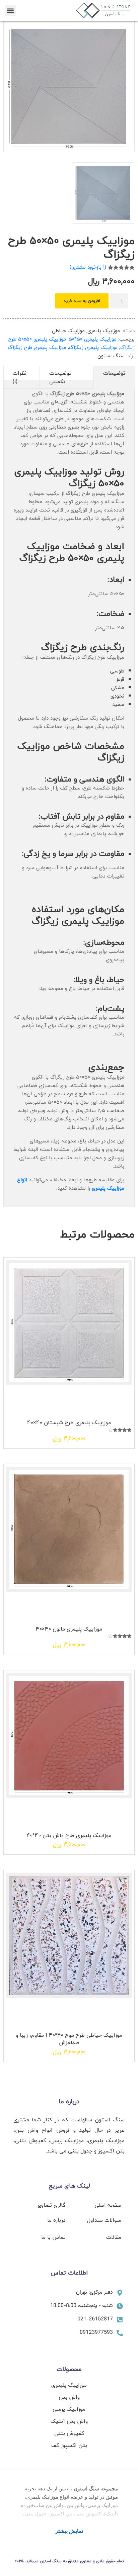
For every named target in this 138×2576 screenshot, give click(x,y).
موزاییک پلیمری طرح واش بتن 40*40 (69, 1835)
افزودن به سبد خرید (82, 301)
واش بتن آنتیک (69, 2421)
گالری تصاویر (51, 2205)
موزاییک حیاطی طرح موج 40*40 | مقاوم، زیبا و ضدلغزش (69, 2039)
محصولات (69, 2369)
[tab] (114, 377)
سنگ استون (111, 356)
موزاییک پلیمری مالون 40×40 (69, 1629)
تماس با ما (53, 2237)
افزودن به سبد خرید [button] (61, 1399)
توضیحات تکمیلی (60, 377)
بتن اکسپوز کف (69, 2445)
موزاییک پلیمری (104, 331)
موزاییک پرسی (69, 2409)
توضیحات (114, 373)
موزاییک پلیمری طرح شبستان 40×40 (69, 1422)
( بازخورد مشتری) (88, 267)
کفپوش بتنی (69, 2433)
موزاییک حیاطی (68, 331)
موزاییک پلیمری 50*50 (93, 339)
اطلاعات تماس (69, 2273)
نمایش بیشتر (69, 2531)
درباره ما (69, 2101)
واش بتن (69, 2397)
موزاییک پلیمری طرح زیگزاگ (37, 347)
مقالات (114, 2237)
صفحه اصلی (108, 2205)
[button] (10, 11)
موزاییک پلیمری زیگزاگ (93, 347)
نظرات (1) (20, 377)
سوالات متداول (104, 2220)
